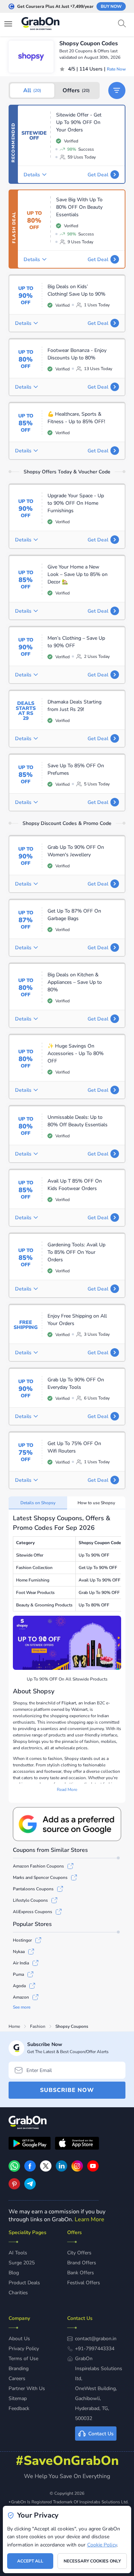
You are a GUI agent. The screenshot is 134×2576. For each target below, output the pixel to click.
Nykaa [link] (19, 1952)
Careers (17, 2378)
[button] (117, 90)
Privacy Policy (24, 2349)
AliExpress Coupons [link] (33, 1912)
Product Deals (24, 2283)
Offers (76, 90)
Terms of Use (23, 2359)
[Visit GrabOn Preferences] (67, 1824)
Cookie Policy (102, 2545)
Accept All (30, 2561)
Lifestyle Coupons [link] (30, 1900)
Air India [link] (21, 1963)
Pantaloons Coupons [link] (33, 1889)
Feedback (19, 2408)
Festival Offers (84, 2283)
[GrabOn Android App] (30, 2144)
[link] (30, 2170)
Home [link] (14, 2026)
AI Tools (18, 2253)
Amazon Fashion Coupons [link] (38, 1866)
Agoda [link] (19, 1986)
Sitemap (18, 2398)
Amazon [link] (21, 1997)
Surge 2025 (22, 2263)
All (32, 90)
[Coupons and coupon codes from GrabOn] (41, 25)
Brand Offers (82, 2263)
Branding (19, 2369)
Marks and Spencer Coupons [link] (40, 1878)
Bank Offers (81, 2273)
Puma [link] (18, 1974)
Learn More (90, 2219)
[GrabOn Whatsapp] (14, 2170)
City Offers (79, 2253)
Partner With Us (27, 2388)
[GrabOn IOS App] (77, 2144)
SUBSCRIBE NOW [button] (67, 2090)
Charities (18, 2293)
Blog (14, 2273)
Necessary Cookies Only (92, 2561)
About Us (19, 2339)
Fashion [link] (38, 2026)
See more (22, 2007)
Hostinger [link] (22, 1940)
